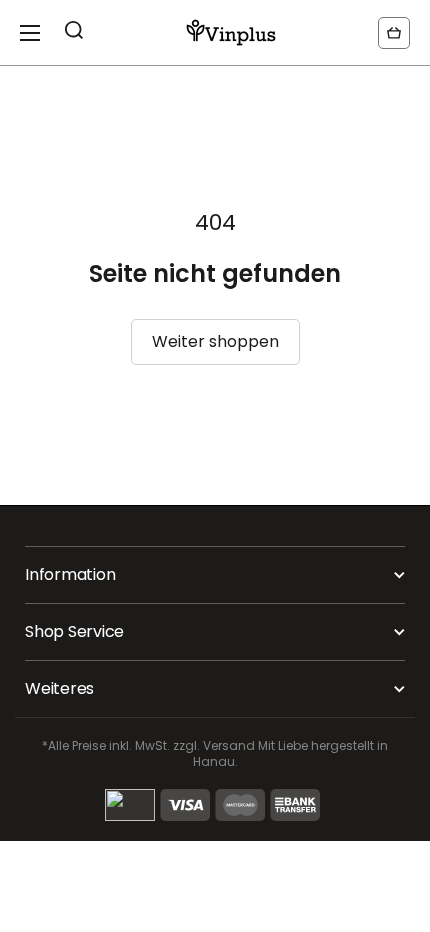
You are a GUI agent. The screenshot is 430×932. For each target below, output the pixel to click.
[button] (394, 33)
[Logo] (231, 32)
